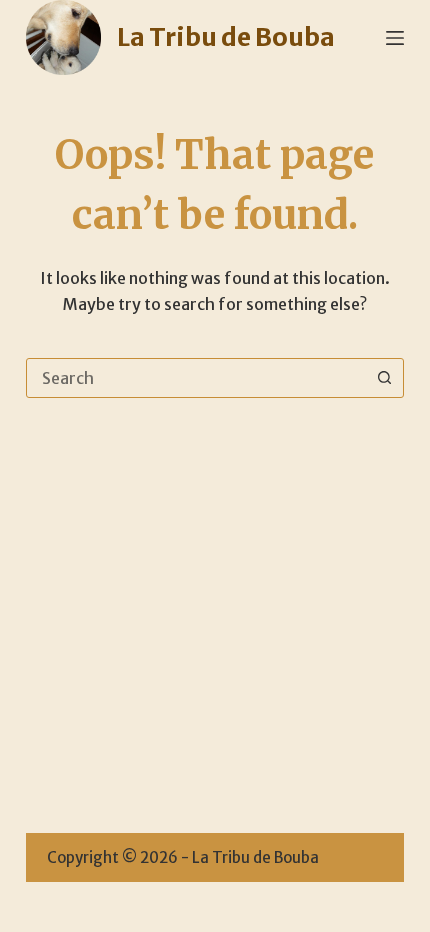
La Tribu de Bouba (226, 37)
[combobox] (196, 378)
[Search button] (384, 378)
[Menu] (395, 38)
